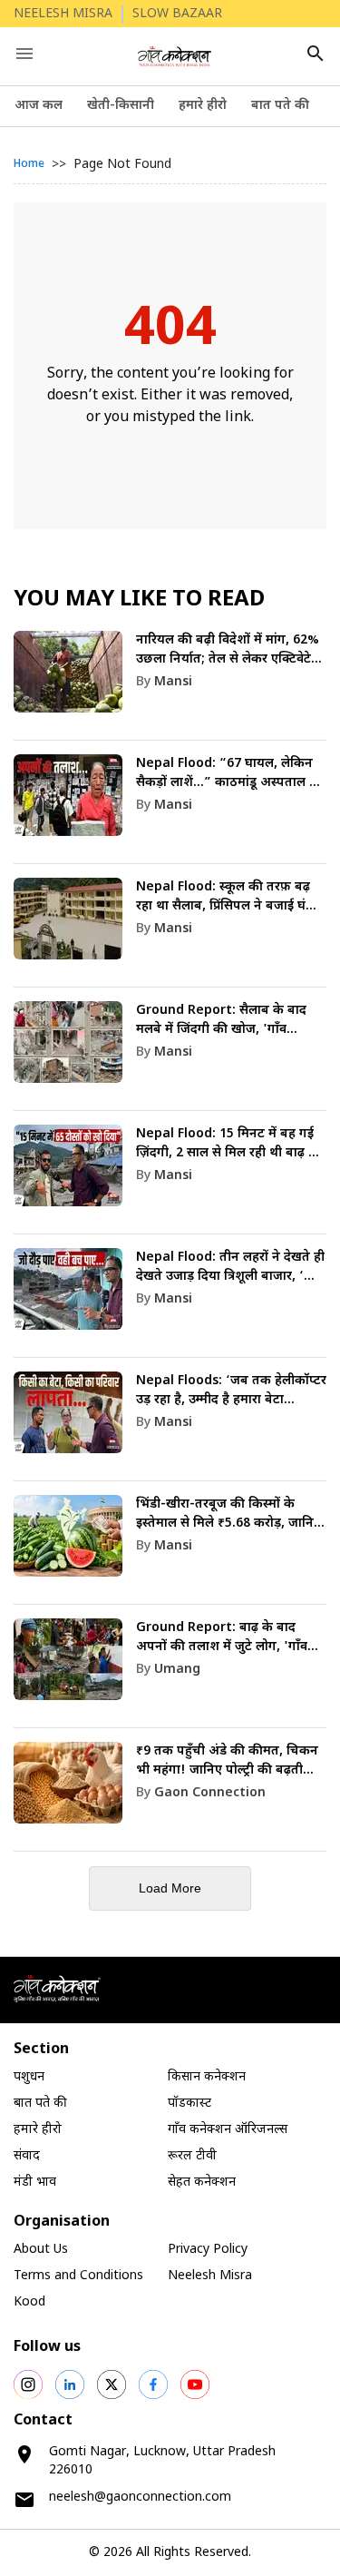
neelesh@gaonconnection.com (140, 2497)
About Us (41, 2250)
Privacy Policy (208, 2250)
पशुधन (29, 2077)
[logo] (175, 56)
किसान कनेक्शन (207, 2077)
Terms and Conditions (78, 2276)
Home (29, 164)
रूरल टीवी (192, 2156)
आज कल (39, 106)
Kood (29, 2302)
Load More (170, 1888)
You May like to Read (139, 600)
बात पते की (280, 106)
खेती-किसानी (121, 106)
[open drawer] (24, 54)
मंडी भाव (35, 2183)
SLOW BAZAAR (177, 14)
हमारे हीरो (203, 106)
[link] (170, 686)
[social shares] (28, 2384)
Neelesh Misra (210, 2276)
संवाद (27, 2156)
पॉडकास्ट (189, 2104)
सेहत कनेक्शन (202, 2183)
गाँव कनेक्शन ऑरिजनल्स (228, 2130)
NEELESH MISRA (63, 14)
